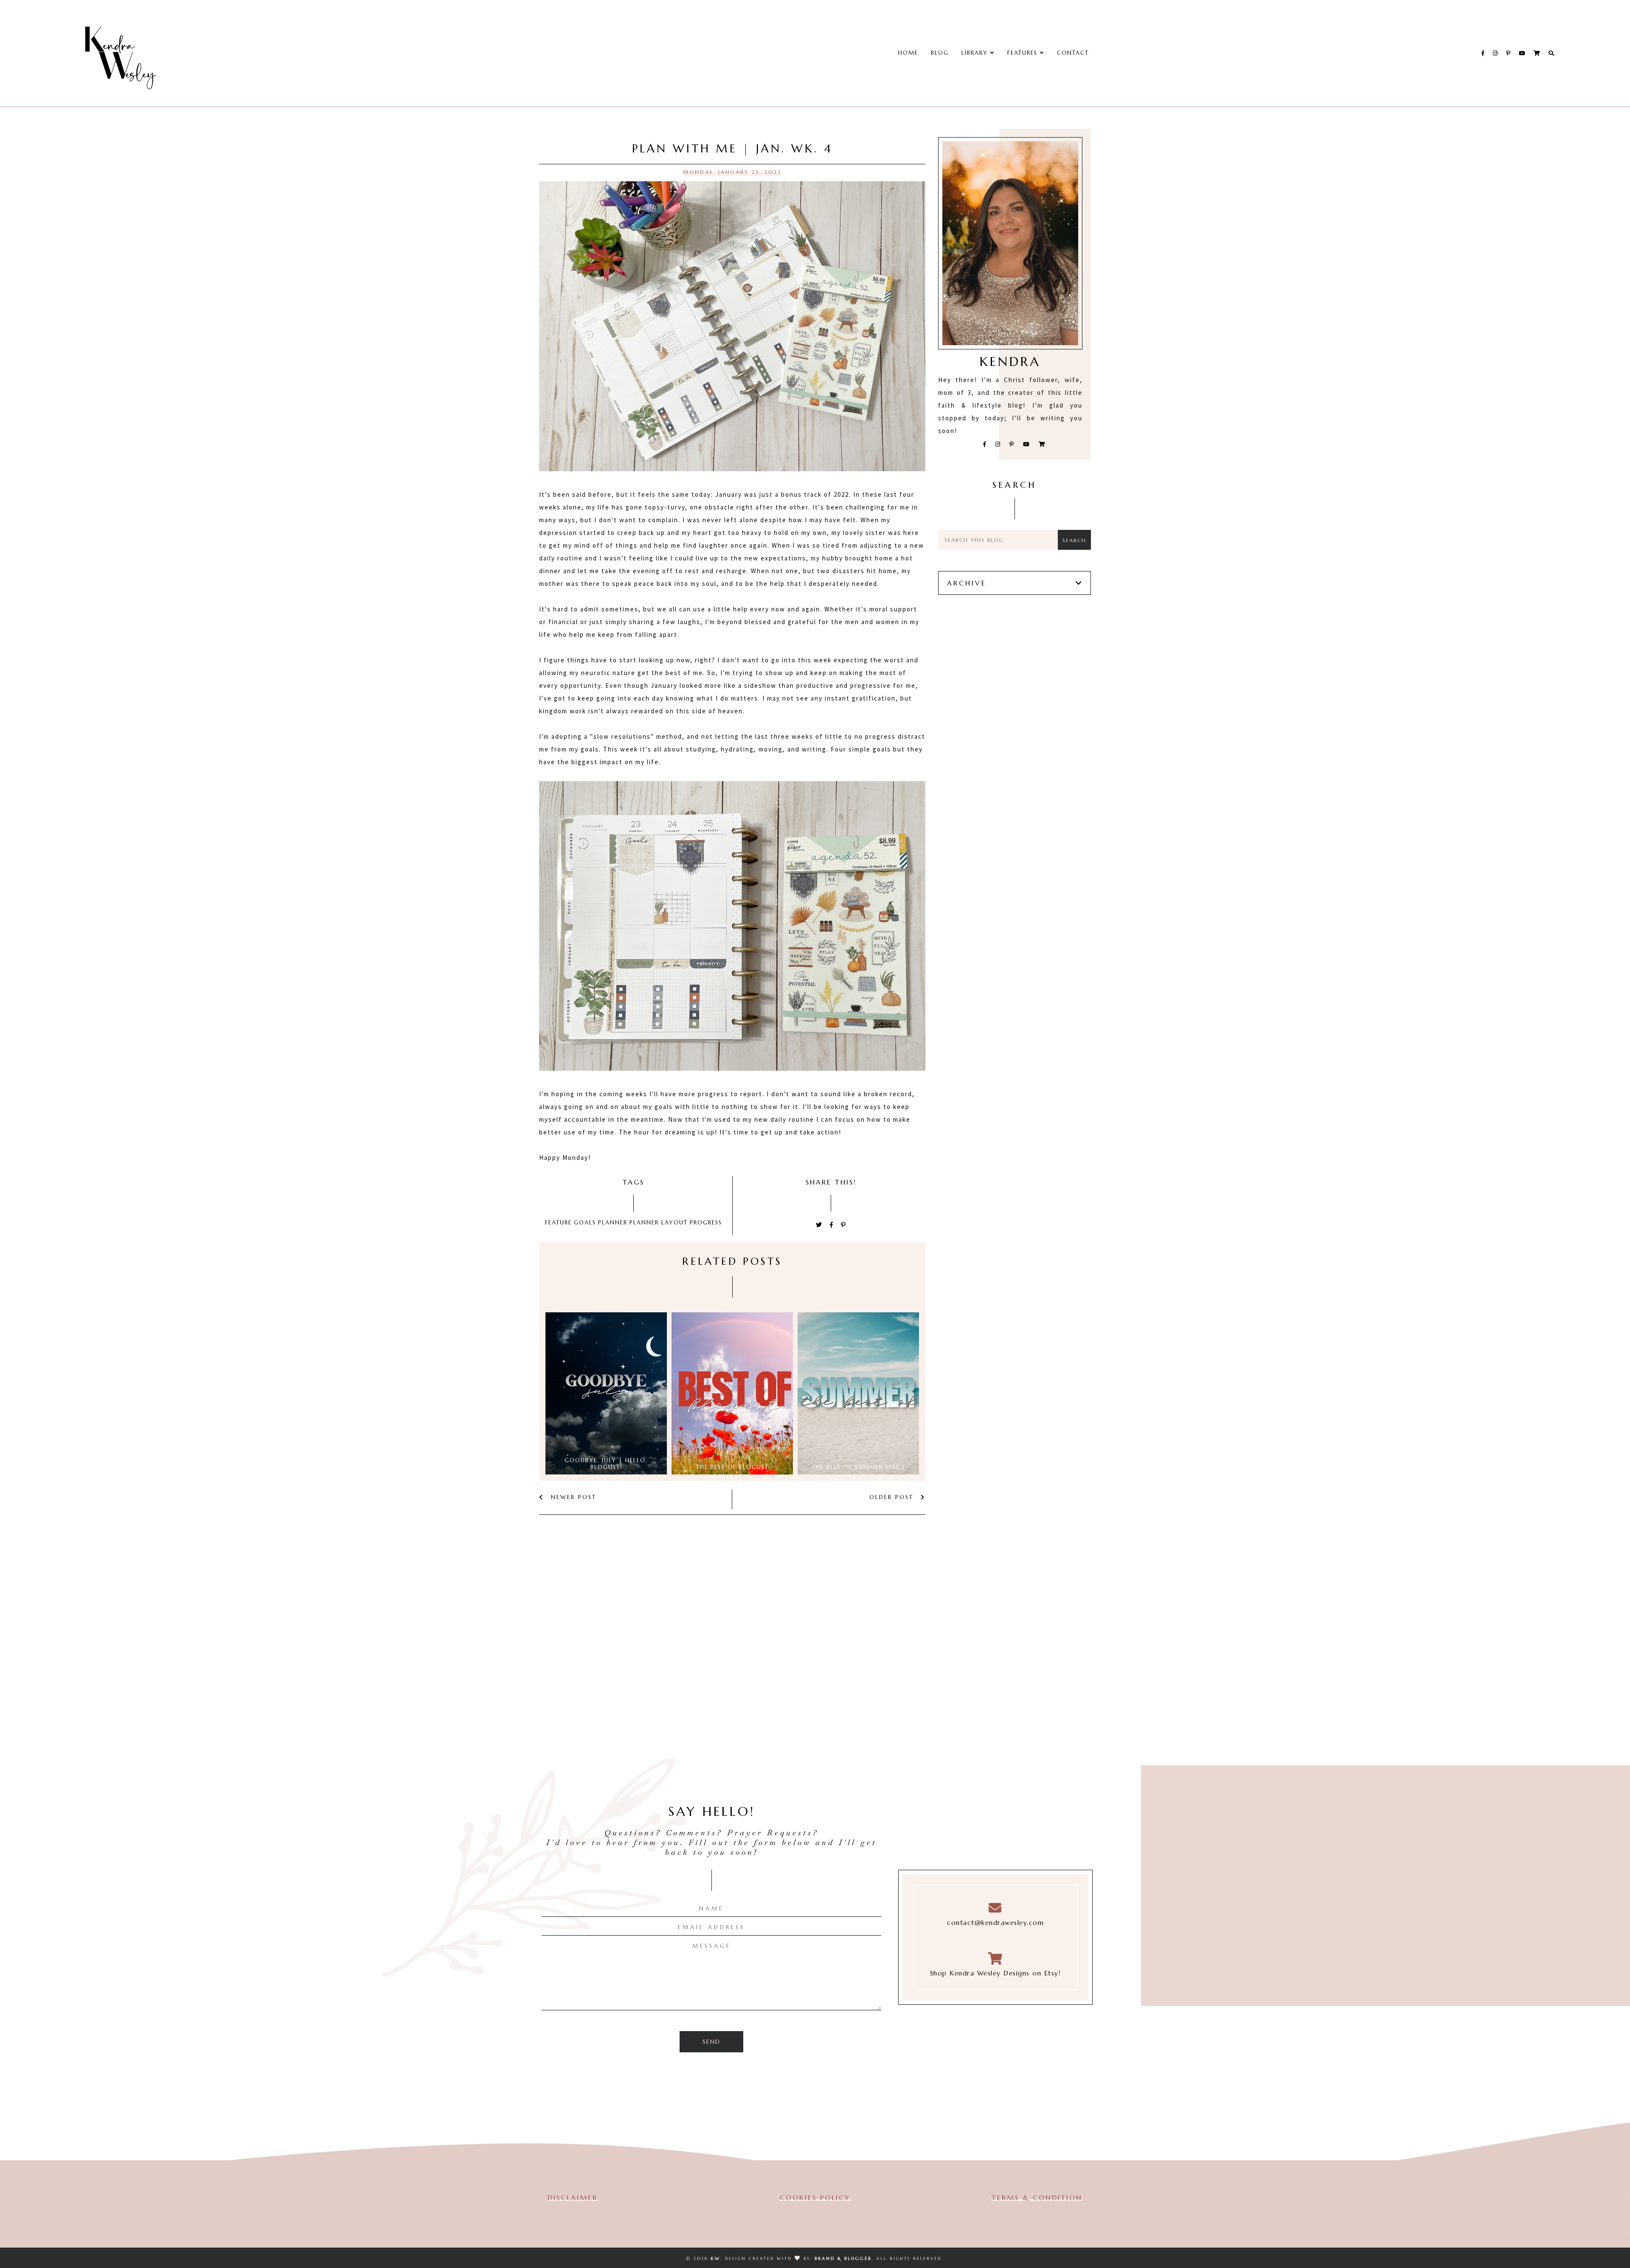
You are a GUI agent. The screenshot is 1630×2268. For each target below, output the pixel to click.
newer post (572, 1497)
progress (706, 1223)
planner (613, 1223)
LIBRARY (976, 53)
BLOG (940, 53)
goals (585, 1223)
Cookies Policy (815, 2198)
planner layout (659, 1223)
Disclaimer (573, 2198)
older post (893, 1497)
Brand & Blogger (843, 2258)
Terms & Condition (1037, 2198)
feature (558, 1223)
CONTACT (1073, 53)
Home (908, 53)
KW (715, 2258)
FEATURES (1024, 53)
